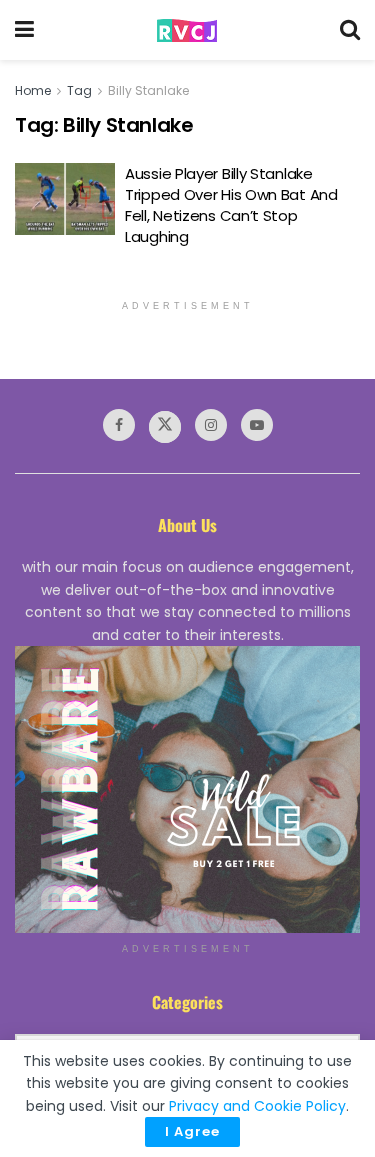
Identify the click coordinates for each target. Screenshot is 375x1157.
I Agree (192, 1131)
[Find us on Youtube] (257, 425)
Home (33, 90)
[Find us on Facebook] (119, 425)
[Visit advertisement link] (187, 789)
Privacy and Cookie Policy (257, 1106)
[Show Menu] (24, 30)
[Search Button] (350, 30)
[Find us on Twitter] (165, 427)
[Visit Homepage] (187, 30)
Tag (79, 90)
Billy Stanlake (148, 90)
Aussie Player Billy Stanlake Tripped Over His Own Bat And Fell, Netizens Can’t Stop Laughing (231, 205)
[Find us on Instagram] (211, 425)
